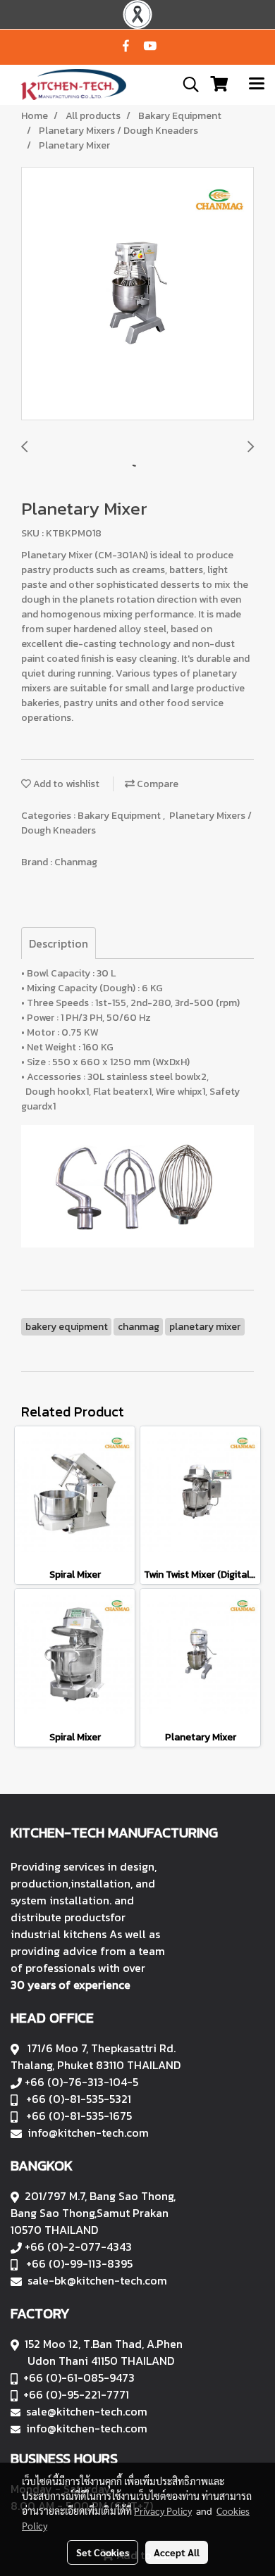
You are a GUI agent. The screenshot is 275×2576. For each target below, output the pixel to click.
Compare (157, 784)
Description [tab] (59, 943)
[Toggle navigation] (257, 84)
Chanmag (76, 862)
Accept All (177, 2552)
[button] (186, 84)
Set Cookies (103, 2552)
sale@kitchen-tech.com (87, 2411)
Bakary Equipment (120, 816)
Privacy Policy (163, 2511)
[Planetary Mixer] (137, 294)
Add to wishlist (65, 784)
